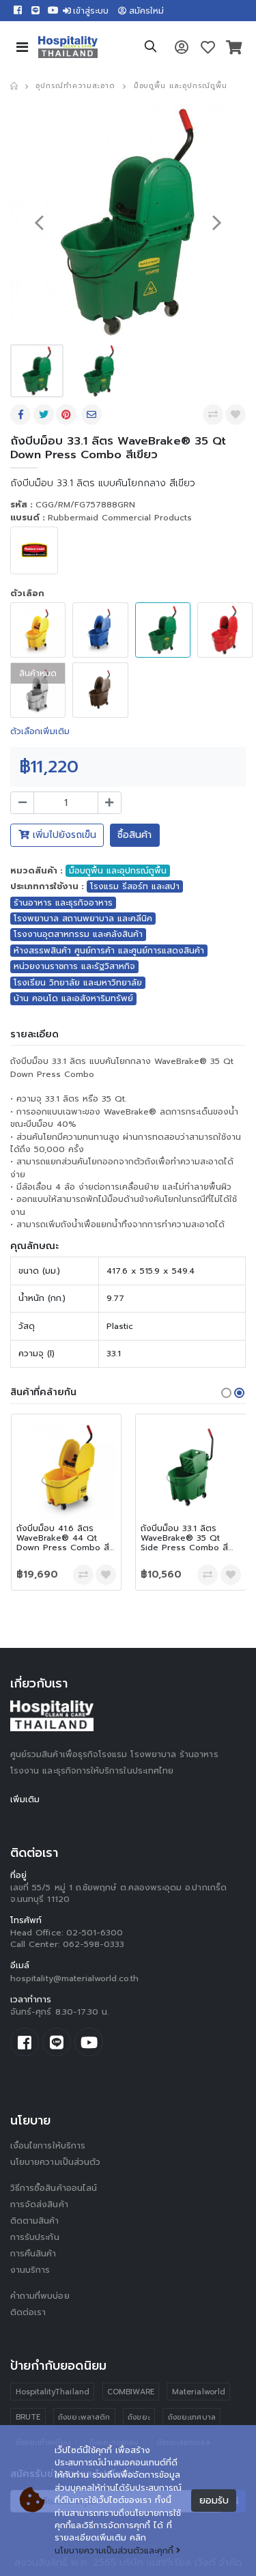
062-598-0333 (94, 1944)
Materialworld (199, 2392)
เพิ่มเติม (25, 1800)
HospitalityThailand (53, 2392)
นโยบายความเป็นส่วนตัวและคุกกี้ (114, 2551)
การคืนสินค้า (33, 2254)
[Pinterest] (68, 415)
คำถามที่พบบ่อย (40, 2296)
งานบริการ (30, 2270)
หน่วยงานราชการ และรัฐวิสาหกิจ (74, 966)
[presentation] (39, 222)
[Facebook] (22, 415)
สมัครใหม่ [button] (146, 11)
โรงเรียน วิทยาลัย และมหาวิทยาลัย (78, 983)
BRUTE (28, 2417)
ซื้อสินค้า (134, 835)
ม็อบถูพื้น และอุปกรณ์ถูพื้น (181, 86)
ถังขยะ (139, 2417)
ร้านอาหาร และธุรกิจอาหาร (63, 903)
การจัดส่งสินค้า (39, 2204)
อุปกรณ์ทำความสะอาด (75, 86)
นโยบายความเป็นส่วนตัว (55, 2162)
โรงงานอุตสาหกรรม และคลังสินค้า (78, 934)
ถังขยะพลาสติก (84, 2417)
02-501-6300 (95, 1933)
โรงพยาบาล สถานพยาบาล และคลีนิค (83, 919)
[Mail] (93, 415)
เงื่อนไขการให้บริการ (48, 2146)
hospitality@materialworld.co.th (74, 1978)
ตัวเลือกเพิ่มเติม (40, 731)
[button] (151, 48)
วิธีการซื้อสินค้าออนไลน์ (54, 2188)
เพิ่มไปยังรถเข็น (63, 835)
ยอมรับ (214, 2501)
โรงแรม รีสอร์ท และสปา (135, 886)
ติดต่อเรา (28, 2312)
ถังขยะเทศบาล (192, 2417)
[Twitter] (45, 415)
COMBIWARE (131, 2392)
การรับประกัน (35, 2237)
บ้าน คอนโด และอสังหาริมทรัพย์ (73, 998)
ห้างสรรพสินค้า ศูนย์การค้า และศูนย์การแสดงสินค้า (109, 951)
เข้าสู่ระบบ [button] (91, 11)
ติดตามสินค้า (35, 2221)
